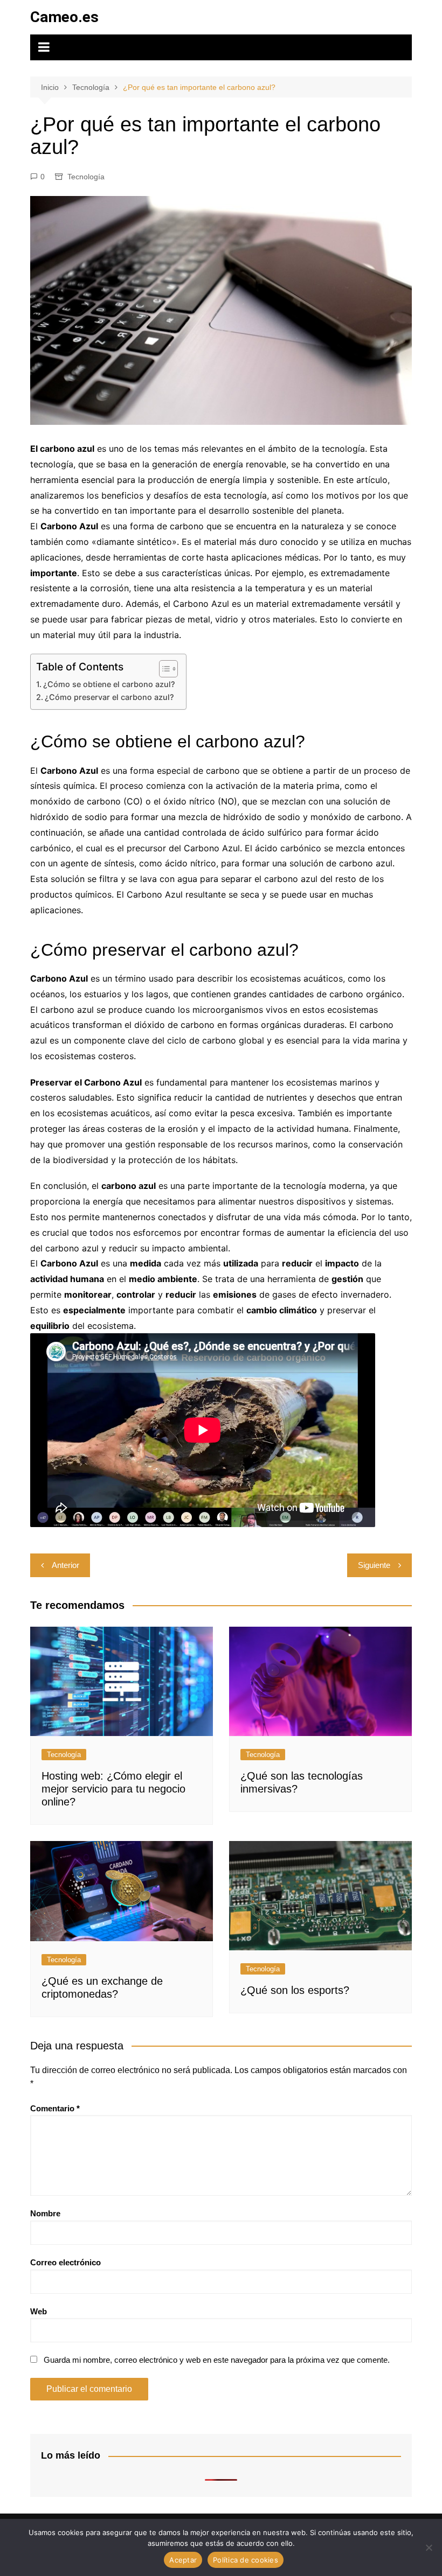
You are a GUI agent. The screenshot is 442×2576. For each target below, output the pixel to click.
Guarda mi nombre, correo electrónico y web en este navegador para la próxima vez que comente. (217, 2360)
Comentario (55, 2108)
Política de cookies (246, 2560)
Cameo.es (64, 17)
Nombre (45, 2213)
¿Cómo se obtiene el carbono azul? (109, 684)
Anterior (65, 1565)
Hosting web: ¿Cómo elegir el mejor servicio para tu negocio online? (113, 1789)
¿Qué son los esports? (295, 1990)
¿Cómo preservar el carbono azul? (109, 697)
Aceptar (183, 2560)
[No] (429, 2547)
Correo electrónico (65, 2262)
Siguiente (374, 1565)
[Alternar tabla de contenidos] (163, 669)
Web (39, 2311)
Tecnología (86, 177)
